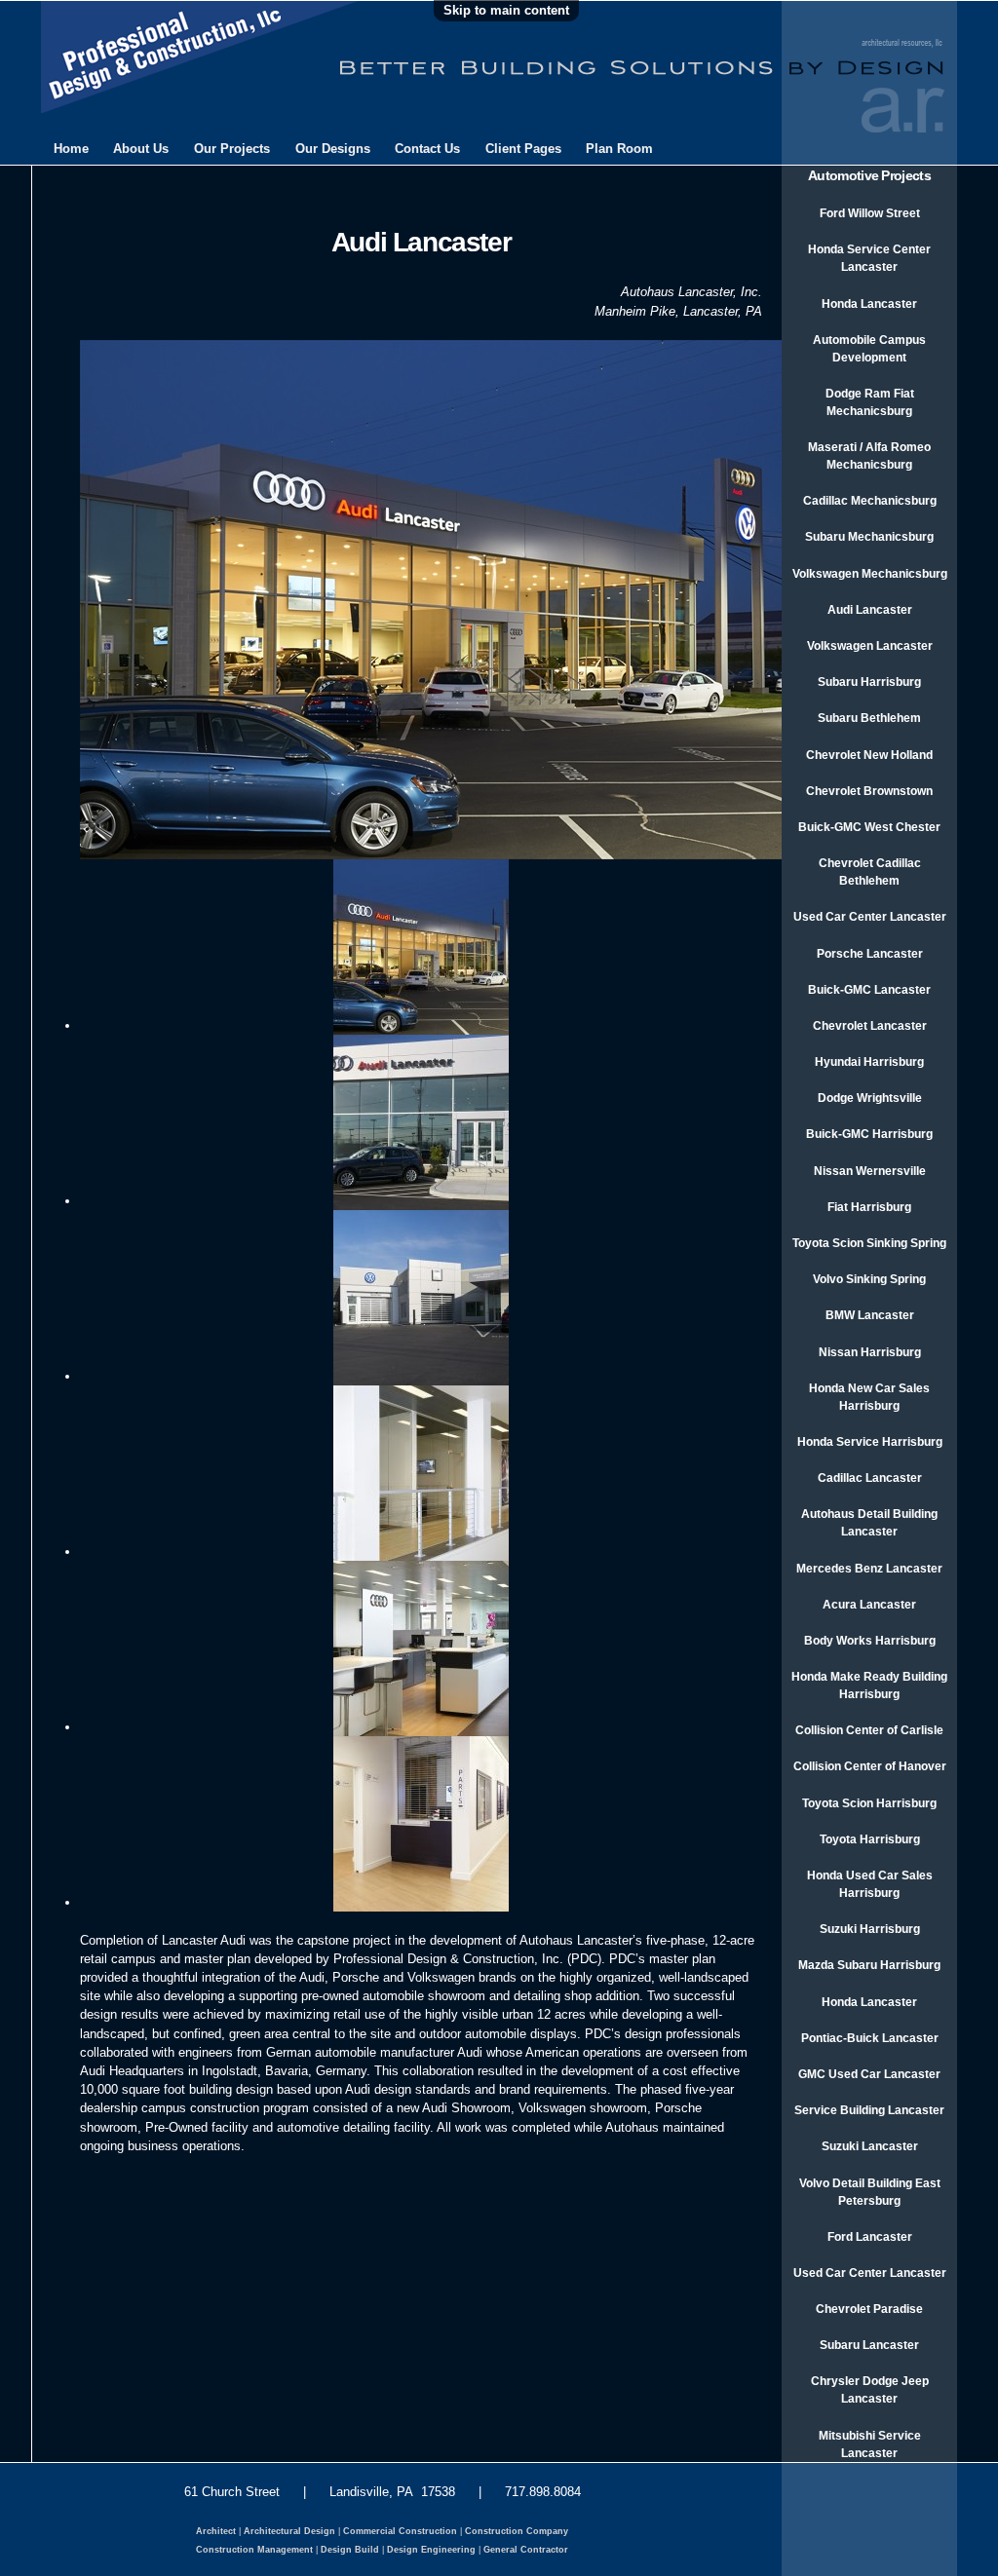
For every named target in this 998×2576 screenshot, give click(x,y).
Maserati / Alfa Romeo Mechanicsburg (869, 456)
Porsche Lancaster (870, 954)
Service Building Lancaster (869, 2110)
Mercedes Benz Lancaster (869, 1569)
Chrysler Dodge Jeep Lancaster (870, 2390)
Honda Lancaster (869, 304)
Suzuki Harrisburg (870, 1929)
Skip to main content (506, 10)
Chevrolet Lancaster (870, 1026)
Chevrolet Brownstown (869, 791)
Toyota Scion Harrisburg (869, 1803)
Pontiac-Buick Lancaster (870, 2038)
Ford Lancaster (870, 2237)
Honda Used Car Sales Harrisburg (870, 1884)
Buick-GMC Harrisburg (869, 1134)
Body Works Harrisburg (870, 1641)
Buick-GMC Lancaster (869, 990)
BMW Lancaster (870, 1315)
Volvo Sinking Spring (869, 1279)
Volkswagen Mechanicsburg (870, 574)
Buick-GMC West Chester (869, 827)
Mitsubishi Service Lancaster (870, 2444)
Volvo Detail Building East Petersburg (870, 2192)
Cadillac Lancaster (870, 1478)
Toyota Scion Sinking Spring (869, 1243)
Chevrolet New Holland (869, 755)
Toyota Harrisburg (870, 1839)
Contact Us (427, 149)
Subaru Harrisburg (869, 682)
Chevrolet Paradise (869, 2309)
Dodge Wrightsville (870, 1098)
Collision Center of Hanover (870, 1766)
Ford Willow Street (870, 213)
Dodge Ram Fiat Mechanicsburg (870, 402)
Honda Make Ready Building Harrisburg (869, 1686)
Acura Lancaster (869, 1605)
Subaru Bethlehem (869, 718)
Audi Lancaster (870, 610)
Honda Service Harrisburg (870, 1442)
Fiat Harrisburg (869, 1207)
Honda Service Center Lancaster (869, 258)
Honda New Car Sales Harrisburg (869, 1397)
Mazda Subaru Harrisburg (869, 1965)
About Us (141, 149)
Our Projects (232, 149)
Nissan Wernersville (870, 1171)
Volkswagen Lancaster (870, 646)
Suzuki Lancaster (870, 2146)
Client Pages (523, 149)
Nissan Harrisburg (870, 1352)
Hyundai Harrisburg (869, 1062)
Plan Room (619, 149)
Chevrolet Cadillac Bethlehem (870, 872)
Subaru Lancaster (869, 2345)
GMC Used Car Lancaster (869, 2074)
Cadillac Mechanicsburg (870, 501)
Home (71, 149)
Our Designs (333, 149)
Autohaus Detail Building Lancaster (869, 1523)
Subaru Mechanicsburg (869, 537)
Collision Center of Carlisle (869, 1730)
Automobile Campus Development (869, 349)
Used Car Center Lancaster (870, 917)
